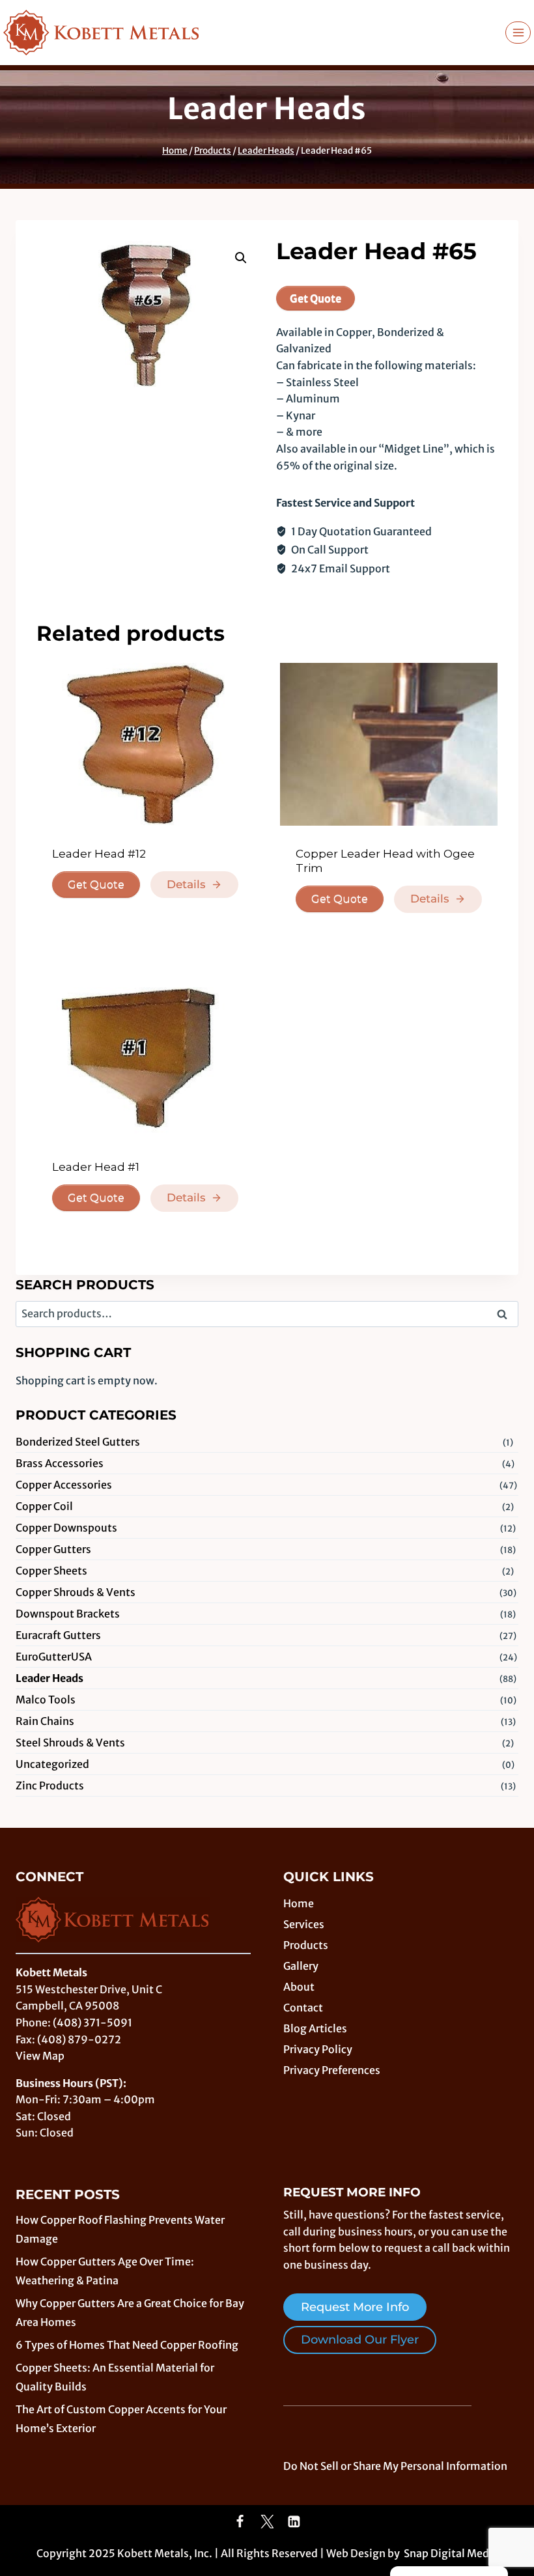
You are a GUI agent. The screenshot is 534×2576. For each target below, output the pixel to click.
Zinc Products (50, 1785)
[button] (241, 258)
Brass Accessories (60, 1463)
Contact (303, 2008)
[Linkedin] (294, 2522)
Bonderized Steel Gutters (78, 1442)
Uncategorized (52, 1764)
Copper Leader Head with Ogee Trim (385, 861)
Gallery (301, 1966)
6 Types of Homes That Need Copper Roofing (127, 2345)
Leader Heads (267, 109)
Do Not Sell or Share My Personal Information (395, 2466)
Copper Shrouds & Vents (76, 1592)
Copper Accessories (64, 1485)
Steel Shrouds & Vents (70, 1743)
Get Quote (316, 298)
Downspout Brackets (68, 1614)
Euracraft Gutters (58, 1635)
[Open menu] (518, 32)
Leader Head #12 (99, 854)
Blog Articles (315, 2028)
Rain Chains (45, 1721)
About (299, 1987)
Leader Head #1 (96, 1167)
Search (506, 1315)
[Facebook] (240, 2522)
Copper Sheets (51, 1571)
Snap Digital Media (451, 2553)
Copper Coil (44, 1506)
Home (299, 1903)
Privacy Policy (318, 2049)
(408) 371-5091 (92, 2023)
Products (306, 1945)
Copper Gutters (53, 1549)
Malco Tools (46, 1700)
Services (304, 1924)
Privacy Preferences (332, 2070)
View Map (40, 2056)
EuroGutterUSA (54, 1657)
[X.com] (267, 2522)
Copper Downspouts (66, 1528)
